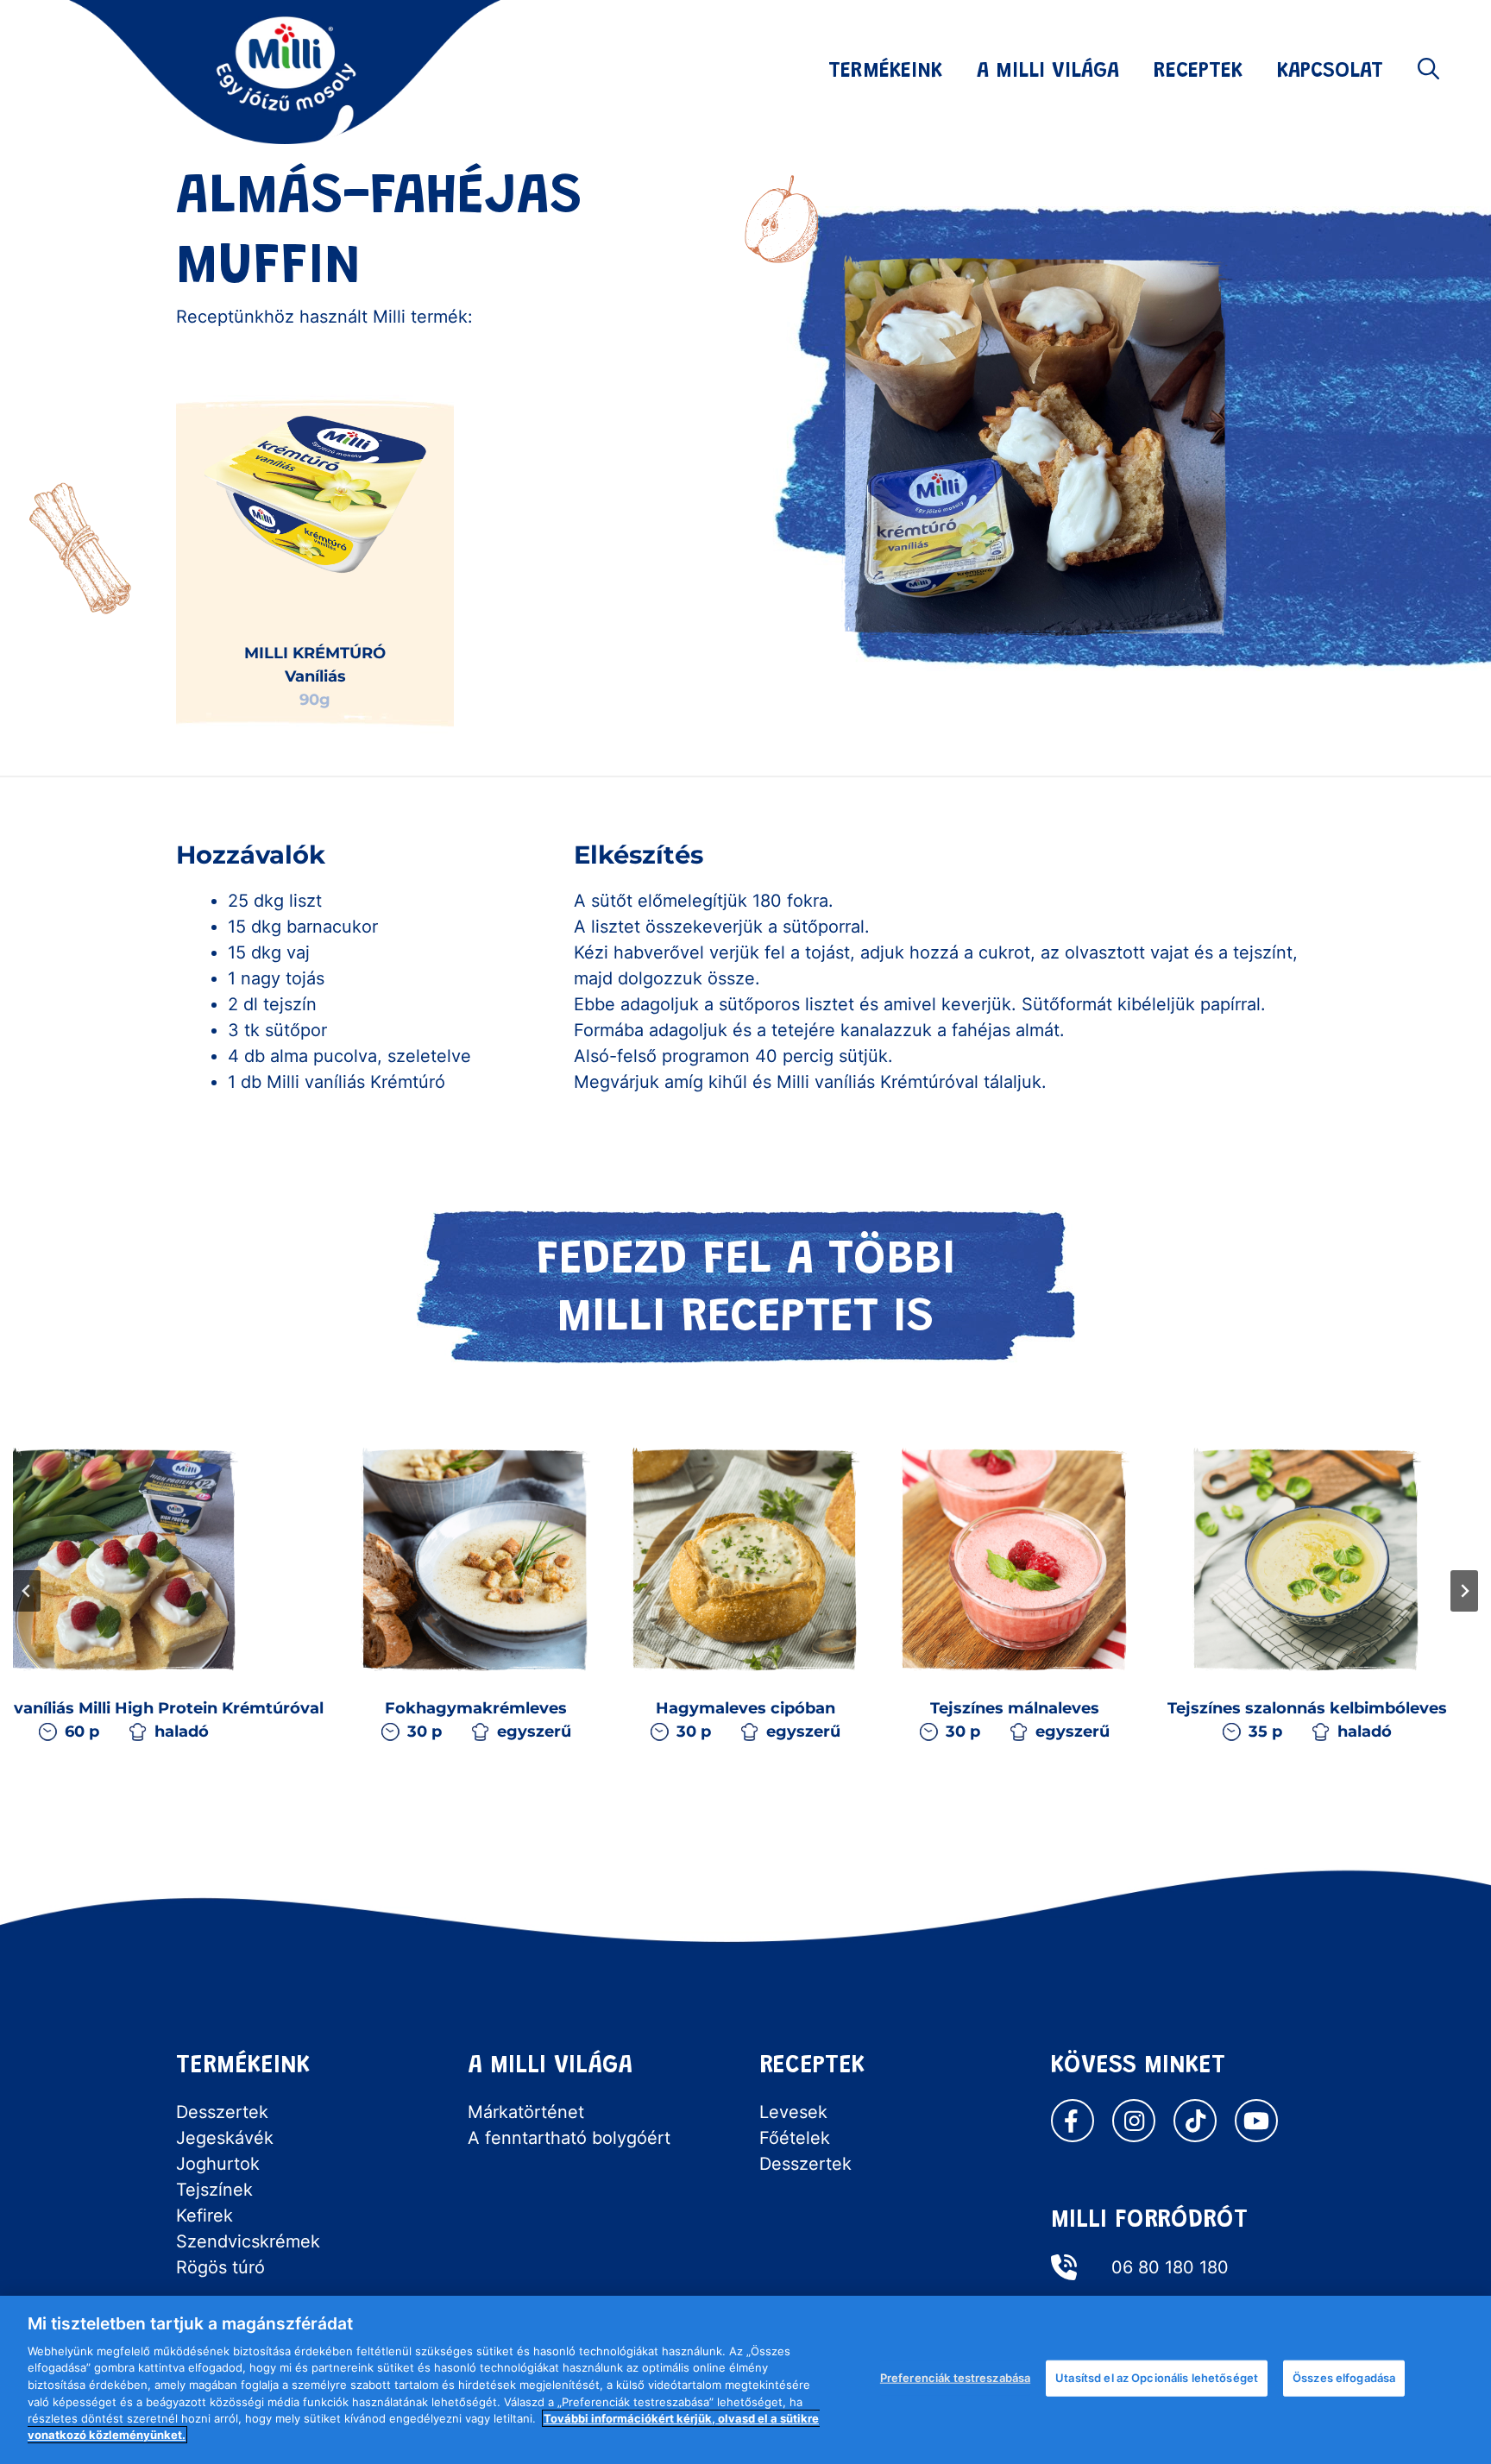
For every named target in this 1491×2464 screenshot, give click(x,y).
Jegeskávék (225, 2138)
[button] (1428, 72)
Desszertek (222, 2112)
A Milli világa (1048, 72)
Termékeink (885, 72)
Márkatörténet (526, 2112)
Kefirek (204, 2216)
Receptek (1198, 72)
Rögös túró (220, 2267)
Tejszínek (214, 2190)
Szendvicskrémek (248, 2241)
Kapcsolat (1330, 72)
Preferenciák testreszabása (955, 2378)
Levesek (793, 2112)
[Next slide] (1464, 1591)
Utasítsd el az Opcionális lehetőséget (1157, 2378)
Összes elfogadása (1344, 2378)
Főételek (795, 2138)
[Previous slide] (27, 1591)
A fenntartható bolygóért (569, 2138)
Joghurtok (218, 2164)
